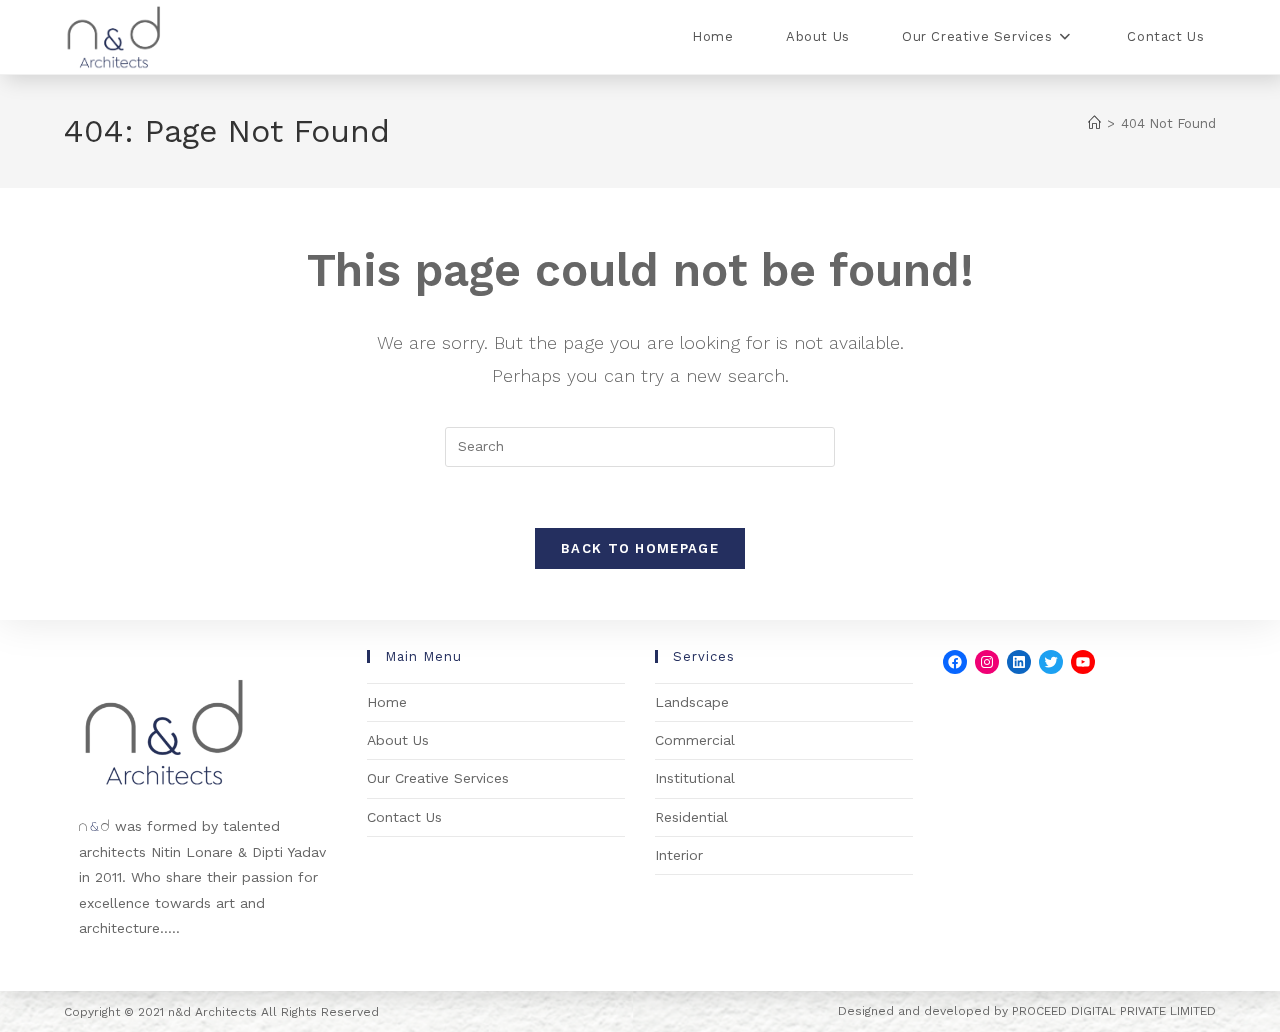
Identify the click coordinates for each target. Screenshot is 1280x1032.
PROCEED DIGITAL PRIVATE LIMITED (1114, 1011)
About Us (398, 740)
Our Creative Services (438, 778)
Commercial (695, 740)
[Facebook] (955, 662)
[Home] (1094, 123)
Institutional (695, 778)
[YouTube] (1083, 662)
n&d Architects (210, 1012)
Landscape (692, 702)
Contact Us (404, 817)
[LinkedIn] (1019, 662)
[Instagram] (987, 662)
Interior (679, 855)
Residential (691, 817)
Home (387, 702)
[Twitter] (1051, 662)
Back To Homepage (640, 548)
